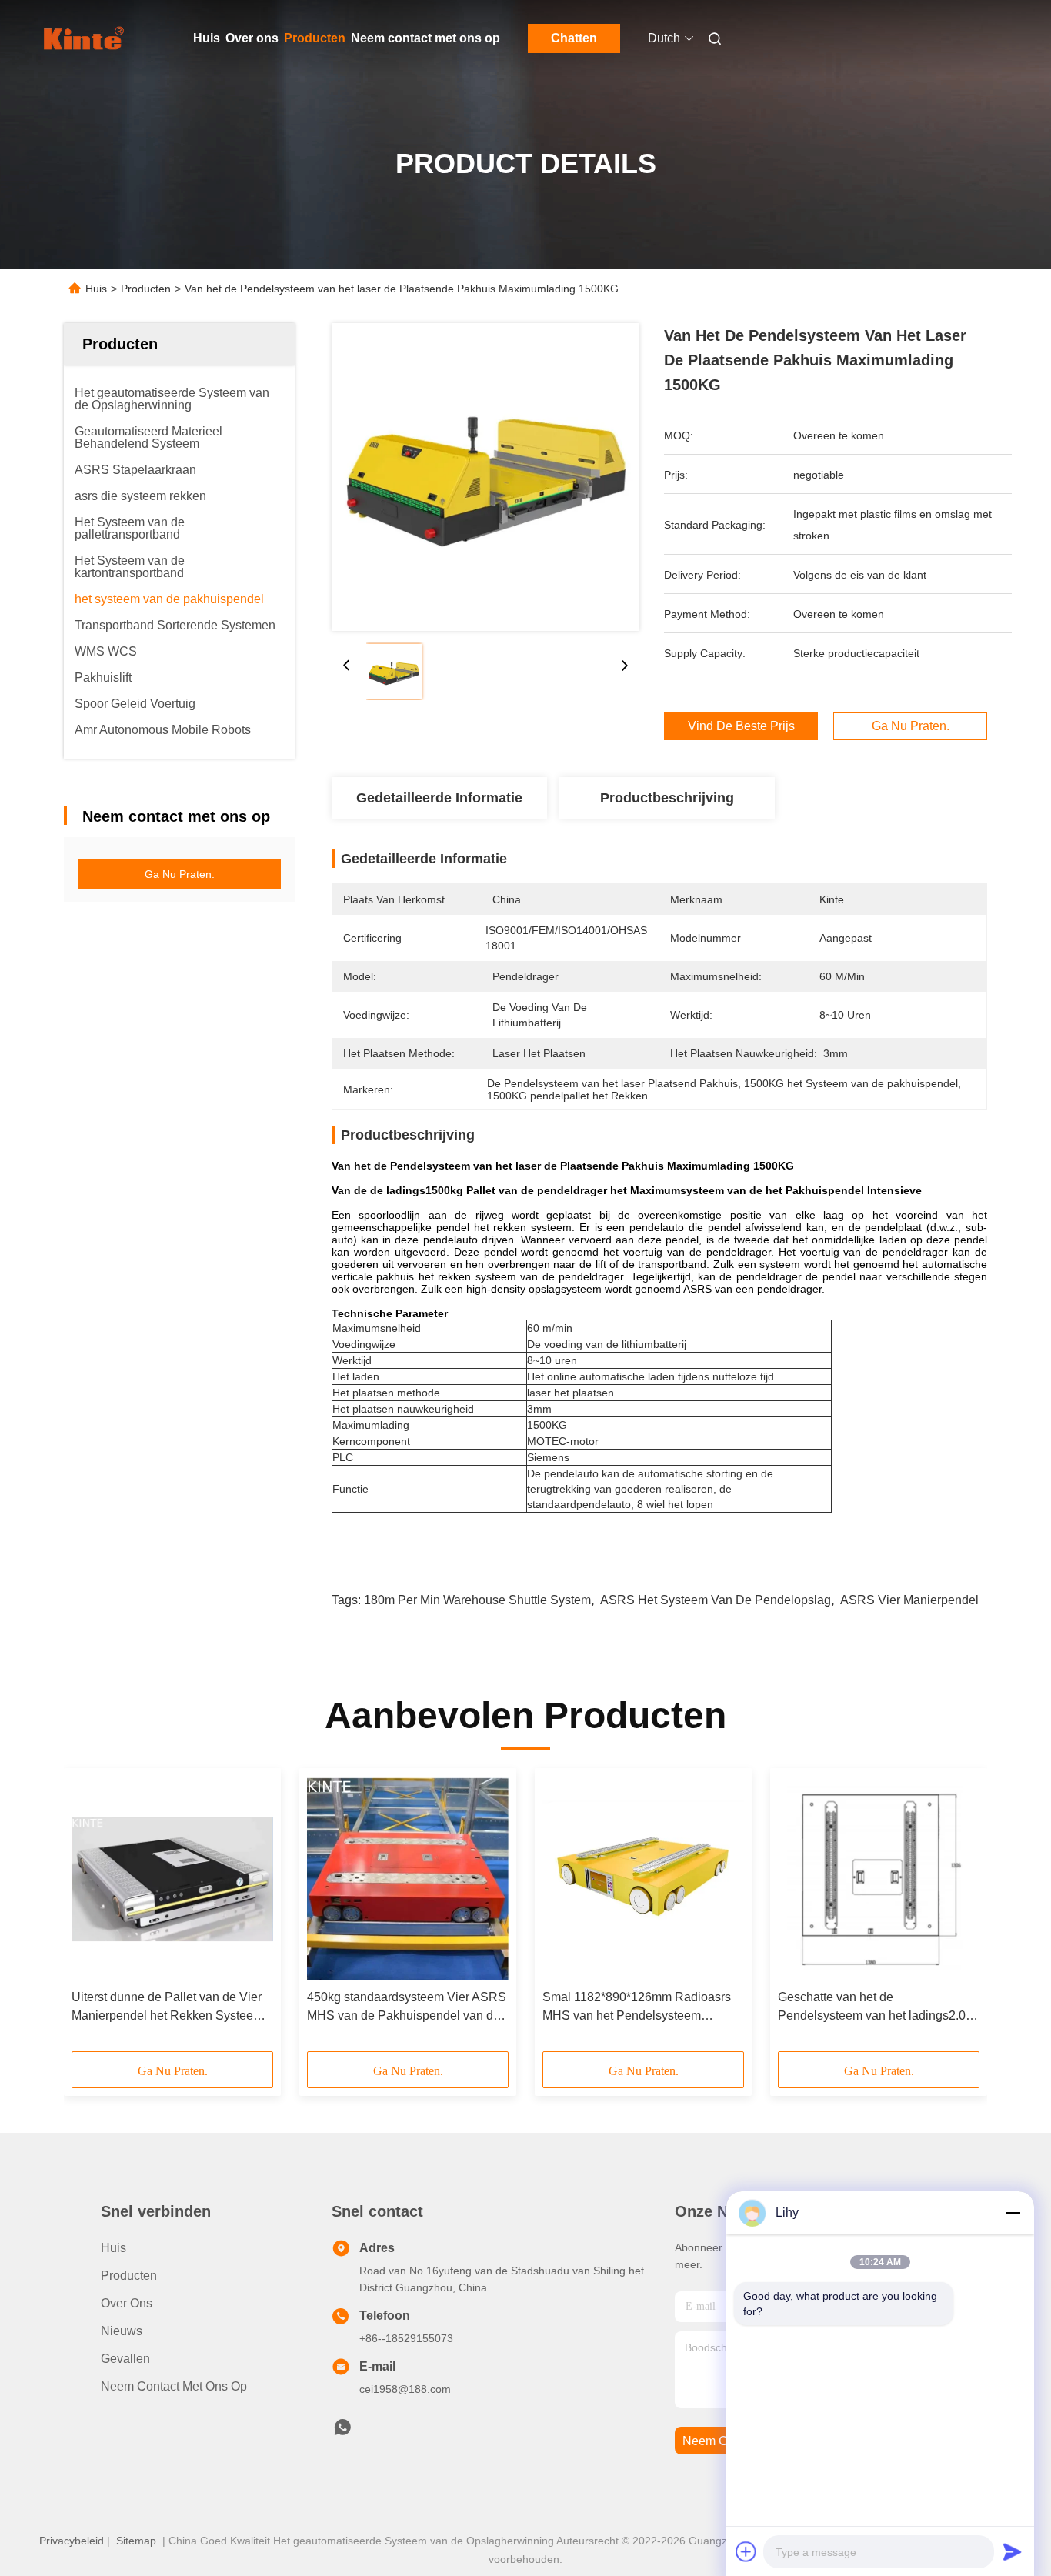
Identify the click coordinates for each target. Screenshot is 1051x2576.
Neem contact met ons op (425, 38)
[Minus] (1013, 2213)
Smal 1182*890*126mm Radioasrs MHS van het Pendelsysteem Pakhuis (637, 2008)
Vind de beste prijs (741, 726)
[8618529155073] (342, 2431)
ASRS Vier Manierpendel (909, 1600)
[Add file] (746, 2551)
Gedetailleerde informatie (439, 798)
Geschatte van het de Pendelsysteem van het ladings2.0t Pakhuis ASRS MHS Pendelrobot (873, 2008)
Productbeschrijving (667, 798)
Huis (207, 38)
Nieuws (122, 2331)
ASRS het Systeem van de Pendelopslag (716, 1600)
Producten (315, 38)
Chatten (574, 38)
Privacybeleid (72, 2541)
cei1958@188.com (405, 2389)
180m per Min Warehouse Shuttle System (477, 1600)
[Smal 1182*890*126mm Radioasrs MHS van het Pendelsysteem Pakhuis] (643, 1879)
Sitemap (136, 2541)
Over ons (252, 38)
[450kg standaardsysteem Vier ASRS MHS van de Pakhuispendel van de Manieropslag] (408, 1879)
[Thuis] (85, 38)
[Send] (1013, 2551)
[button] (92, 1915)
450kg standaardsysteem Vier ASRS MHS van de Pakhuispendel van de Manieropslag (407, 2008)
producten (129, 2276)
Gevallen (125, 2359)
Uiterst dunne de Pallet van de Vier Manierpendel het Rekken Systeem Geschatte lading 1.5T (167, 2008)
